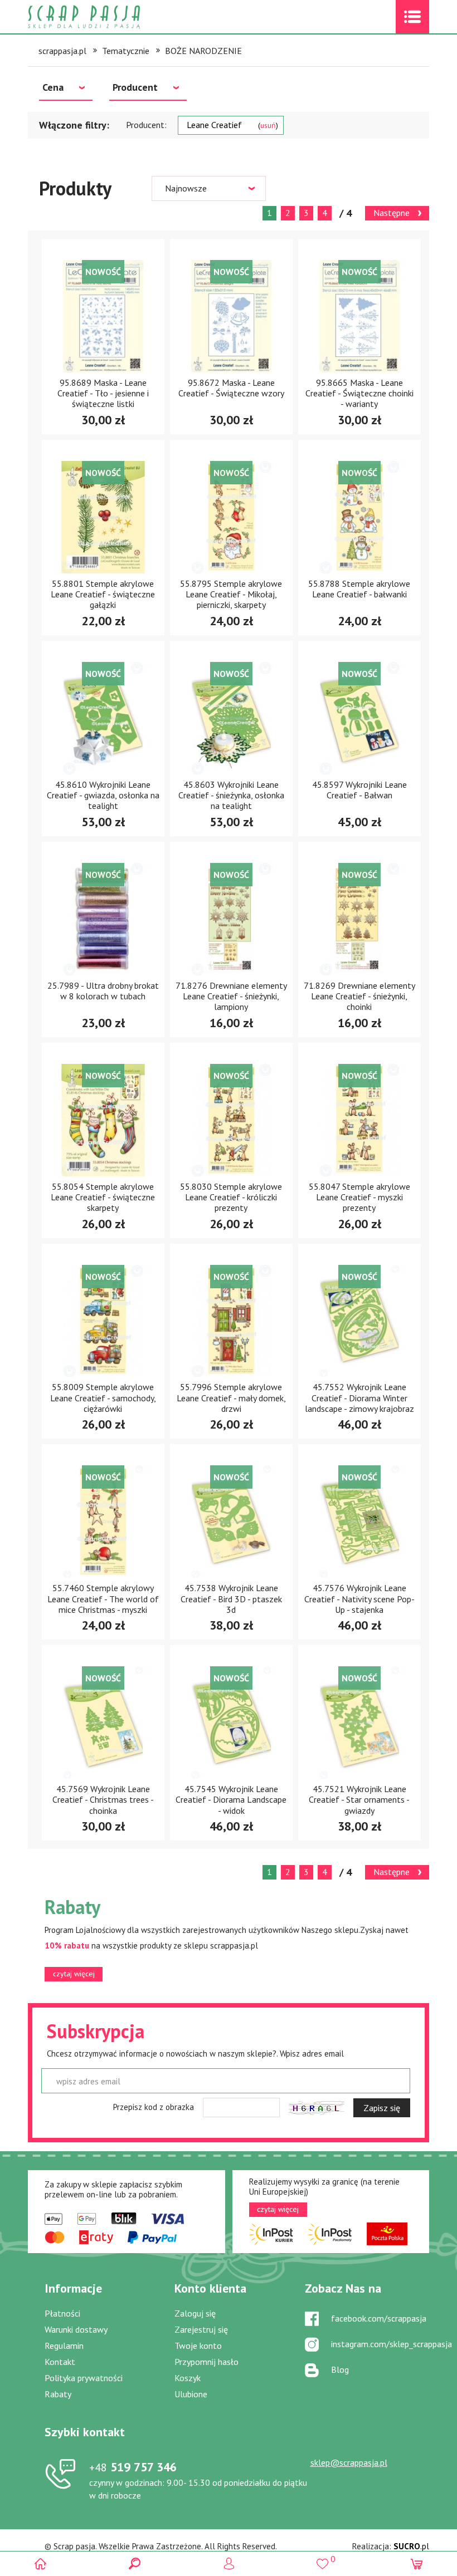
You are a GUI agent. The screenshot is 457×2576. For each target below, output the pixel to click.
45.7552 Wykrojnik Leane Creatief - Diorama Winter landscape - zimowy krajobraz (359, 1397)
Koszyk (188, 2378)
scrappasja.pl (62, 51)
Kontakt (60, 2362)
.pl (411, 2546)
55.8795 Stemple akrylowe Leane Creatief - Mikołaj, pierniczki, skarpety (231, 594)
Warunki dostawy (76, 2329)
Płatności (62, 2313)
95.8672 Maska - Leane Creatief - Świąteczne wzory (231, 388)
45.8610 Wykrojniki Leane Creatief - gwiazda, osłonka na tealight (103, 795)
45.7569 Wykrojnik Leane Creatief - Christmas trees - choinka (103, 1799)
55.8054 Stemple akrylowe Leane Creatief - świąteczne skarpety (103, 1197)
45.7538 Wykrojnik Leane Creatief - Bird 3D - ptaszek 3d (231, 1598)
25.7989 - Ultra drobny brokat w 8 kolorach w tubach (103, 991)
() (322, 2559)
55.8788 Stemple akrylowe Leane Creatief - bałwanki (359, 589)
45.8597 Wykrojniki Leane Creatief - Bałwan (359, 790)
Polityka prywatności (84, 2378)
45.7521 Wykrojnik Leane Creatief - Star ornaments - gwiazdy (359, 1799)
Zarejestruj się (201, 2329)
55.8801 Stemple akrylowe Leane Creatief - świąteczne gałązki (103, 594)
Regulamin (64, 2346)
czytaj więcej (74, 1974)
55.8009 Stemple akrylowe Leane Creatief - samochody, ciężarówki (103, 1397)
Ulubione (191, 2394)
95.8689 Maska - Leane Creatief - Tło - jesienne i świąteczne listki (103, 393)
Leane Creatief (231, 125)
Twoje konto (198, 2346)
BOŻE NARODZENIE (203, 51)
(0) (417, 2563)
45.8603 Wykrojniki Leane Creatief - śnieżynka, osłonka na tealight (231, 795)
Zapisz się (382, 2108)
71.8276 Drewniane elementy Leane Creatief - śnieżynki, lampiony (231, 996)
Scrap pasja (108, 17)
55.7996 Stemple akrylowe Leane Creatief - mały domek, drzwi (231, 1397)
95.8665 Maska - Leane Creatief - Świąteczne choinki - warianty (359, 393)
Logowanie (229, 2563)
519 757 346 (133, 2467)
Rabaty (58, 2394)
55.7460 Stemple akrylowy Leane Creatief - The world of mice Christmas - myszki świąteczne (103, 1604)
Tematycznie (126, 51)
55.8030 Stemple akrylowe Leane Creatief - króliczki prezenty (231, 1197)
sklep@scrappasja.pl (349, 2462)
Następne (392, 213)
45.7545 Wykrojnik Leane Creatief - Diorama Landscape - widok (231, 1799)
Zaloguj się (195, 2313)
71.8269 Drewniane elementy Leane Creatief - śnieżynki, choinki (359, 996)
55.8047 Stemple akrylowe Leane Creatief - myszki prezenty (359, 1197)
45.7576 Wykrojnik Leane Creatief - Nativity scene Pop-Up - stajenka (359, 1598)
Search (135, 2563)
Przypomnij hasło (206, 2362)
